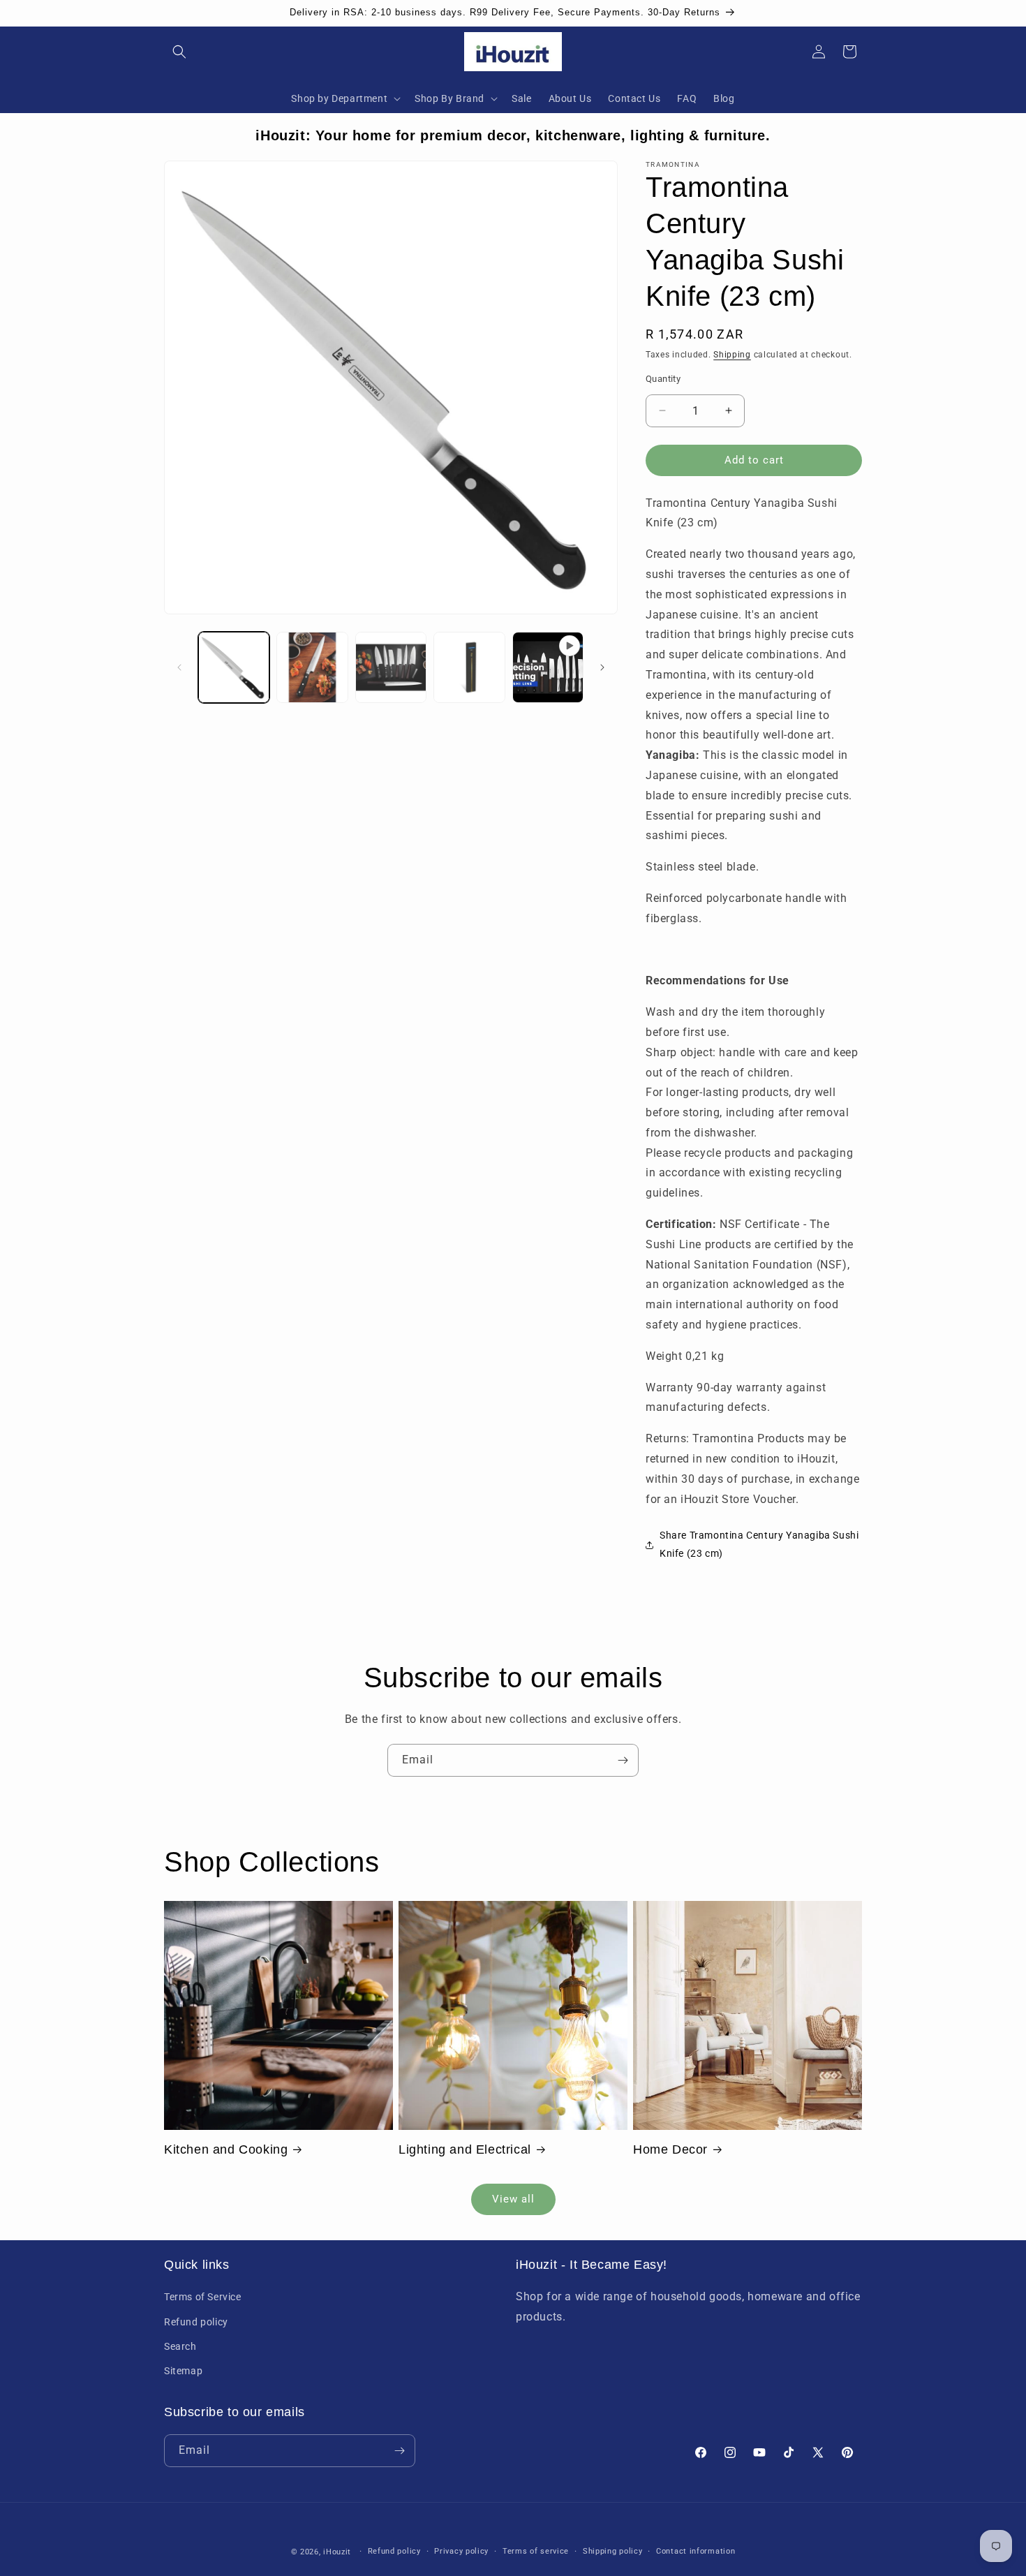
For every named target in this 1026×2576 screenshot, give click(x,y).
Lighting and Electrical (465, 2149)
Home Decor (670, 2149)
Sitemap (183, 2371)
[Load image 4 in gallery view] (469, 667)
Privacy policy (461, 2551)
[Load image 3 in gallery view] (391, 667)
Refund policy (196, 2322)
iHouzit (337, 2552)
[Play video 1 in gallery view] (548, 667)
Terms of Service (203, 2297)
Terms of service (536, 2551)
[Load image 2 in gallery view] (312, 667)
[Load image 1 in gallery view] (234, 667)
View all (513, 2199)
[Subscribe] (623, 1760)
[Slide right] (602, 667)
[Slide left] (179, 667)
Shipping (732, 355)
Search (180, 2346)
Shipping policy (613, 2551)
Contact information (696, 2551)
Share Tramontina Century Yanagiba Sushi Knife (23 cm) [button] (759, 1544)
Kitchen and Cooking (226, 2149)
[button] (179, 52)
